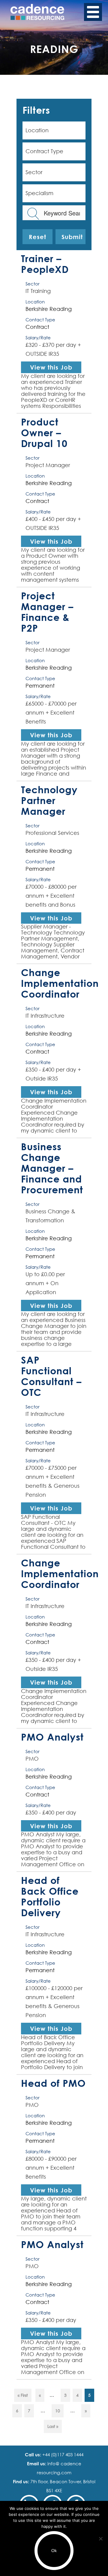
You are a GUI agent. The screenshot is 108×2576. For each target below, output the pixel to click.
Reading (61, 309)
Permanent (40, 686)
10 (58, 2411)
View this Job (51, 367)
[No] (100, 2539)
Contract (37, 327)
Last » (53, 2426)
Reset (37, 237)
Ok (54, 2551)
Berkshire (37, 309)
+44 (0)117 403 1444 (62, 2455)
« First (23, 2395)
